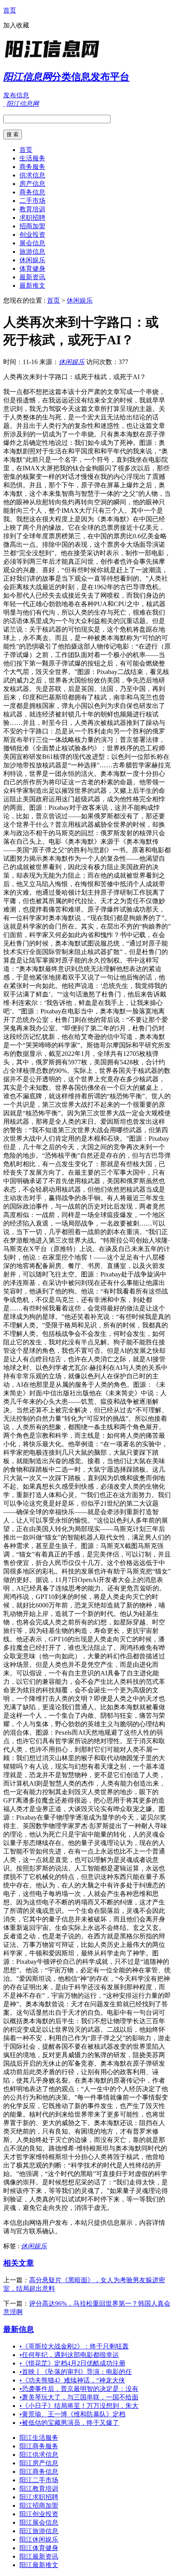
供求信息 (32, 175)
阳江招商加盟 (39, 2505)
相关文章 (19, 2263)
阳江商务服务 (39, 2446)
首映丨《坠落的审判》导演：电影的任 (76, 2372)
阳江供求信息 (39, 2455)
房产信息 (32, 184)
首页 (10, 10)
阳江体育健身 (39, 2548)
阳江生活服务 (39, 2438)
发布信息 (16, 95)
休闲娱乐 (32, 260)
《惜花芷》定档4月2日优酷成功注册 (72, 2363)
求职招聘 (32, 218)
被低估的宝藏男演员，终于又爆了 (69, 2423)
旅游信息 (32, 252)
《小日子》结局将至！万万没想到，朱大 (79, 2406)
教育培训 (32, 209)
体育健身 (32, 269)
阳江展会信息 (39, 2522)
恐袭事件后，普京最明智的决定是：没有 (79, 2389)
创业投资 (32, 235)
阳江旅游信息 (39, 2531)
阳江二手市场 (39, 2480)
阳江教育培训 (39, 2489)
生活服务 (32, 158)
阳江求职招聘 (39, 2497)
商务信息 (32, 192)
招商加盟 (32, 226)
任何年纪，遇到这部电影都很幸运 (69, 2355)
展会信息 (32, 243)
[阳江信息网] (54, 58)
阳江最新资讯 (39, 2556)
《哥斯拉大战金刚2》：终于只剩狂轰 (74, 2346)
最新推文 (32, 285)
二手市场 (32, 201)
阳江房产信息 (39, 2463)
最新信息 (19, 2329)
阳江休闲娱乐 (39, 2539)
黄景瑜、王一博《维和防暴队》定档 (72, 2414)
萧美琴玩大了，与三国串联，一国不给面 (79, 2397)
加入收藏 (16, 25)
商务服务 (32, 167)
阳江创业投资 (39, 2514)
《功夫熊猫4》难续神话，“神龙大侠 (72, 2380)
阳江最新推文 (39, 2565)
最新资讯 (32, 277)
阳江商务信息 (39, 2472)
